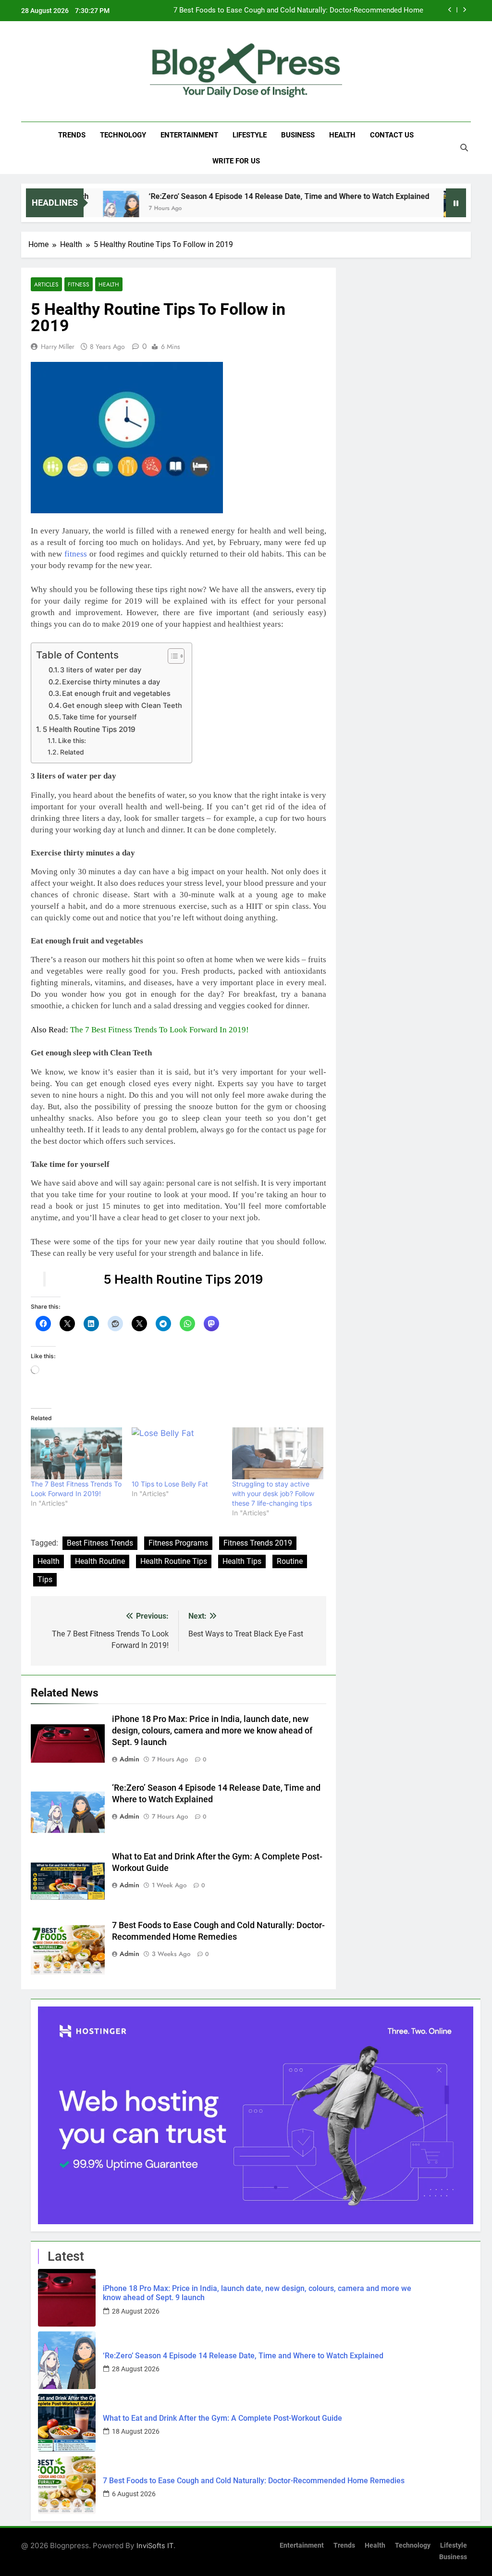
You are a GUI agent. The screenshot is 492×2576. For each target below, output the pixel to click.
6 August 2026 (134, 2494)
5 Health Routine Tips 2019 (89, 729)
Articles (46, 284)
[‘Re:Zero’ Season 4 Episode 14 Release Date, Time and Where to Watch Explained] (67, 2360)
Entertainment (189, 135)
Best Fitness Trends (100, 1543)
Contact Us (392, 135)
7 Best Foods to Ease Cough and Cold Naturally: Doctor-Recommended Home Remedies (298, 11)
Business (298, 135)
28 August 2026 (136, 2311)
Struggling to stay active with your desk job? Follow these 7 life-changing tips (273, 1493)
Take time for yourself (99, 717)
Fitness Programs (178, 1543)
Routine (290, 1561)
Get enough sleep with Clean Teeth (122, 706)
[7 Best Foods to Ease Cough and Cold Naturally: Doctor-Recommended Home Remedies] (67, 2485)
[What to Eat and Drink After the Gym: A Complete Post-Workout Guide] (396, 209)
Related (72, 752)
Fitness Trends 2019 (258, 1543)
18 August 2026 (136, 2431)
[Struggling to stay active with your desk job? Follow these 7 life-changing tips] (278, 1453)
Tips (45, 1579)
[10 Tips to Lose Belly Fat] (177, 1453)
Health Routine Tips (174, 1561)
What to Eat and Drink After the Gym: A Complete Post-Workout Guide (222, 2418)
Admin (129, 1759)
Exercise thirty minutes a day (111, 682)
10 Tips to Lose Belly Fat (170, 1484)
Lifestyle (250, 135)
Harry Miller (58, 347)
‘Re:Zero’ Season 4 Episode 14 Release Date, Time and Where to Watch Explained (223, 196)
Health (342, 135)
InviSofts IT (155, 2545)
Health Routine (100, 1561)
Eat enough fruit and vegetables (116, 694)
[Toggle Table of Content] (171, 656)
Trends (72, 135)
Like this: (72, 741)
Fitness (79, 284)
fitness (76, 554)
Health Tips (242, 1561)
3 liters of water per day (101, 670)
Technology (123, 135)
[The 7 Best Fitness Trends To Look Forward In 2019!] (76, 1453)
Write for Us (236, 161)
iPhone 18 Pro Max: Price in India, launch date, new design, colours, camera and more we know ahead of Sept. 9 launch (212, 1731)
